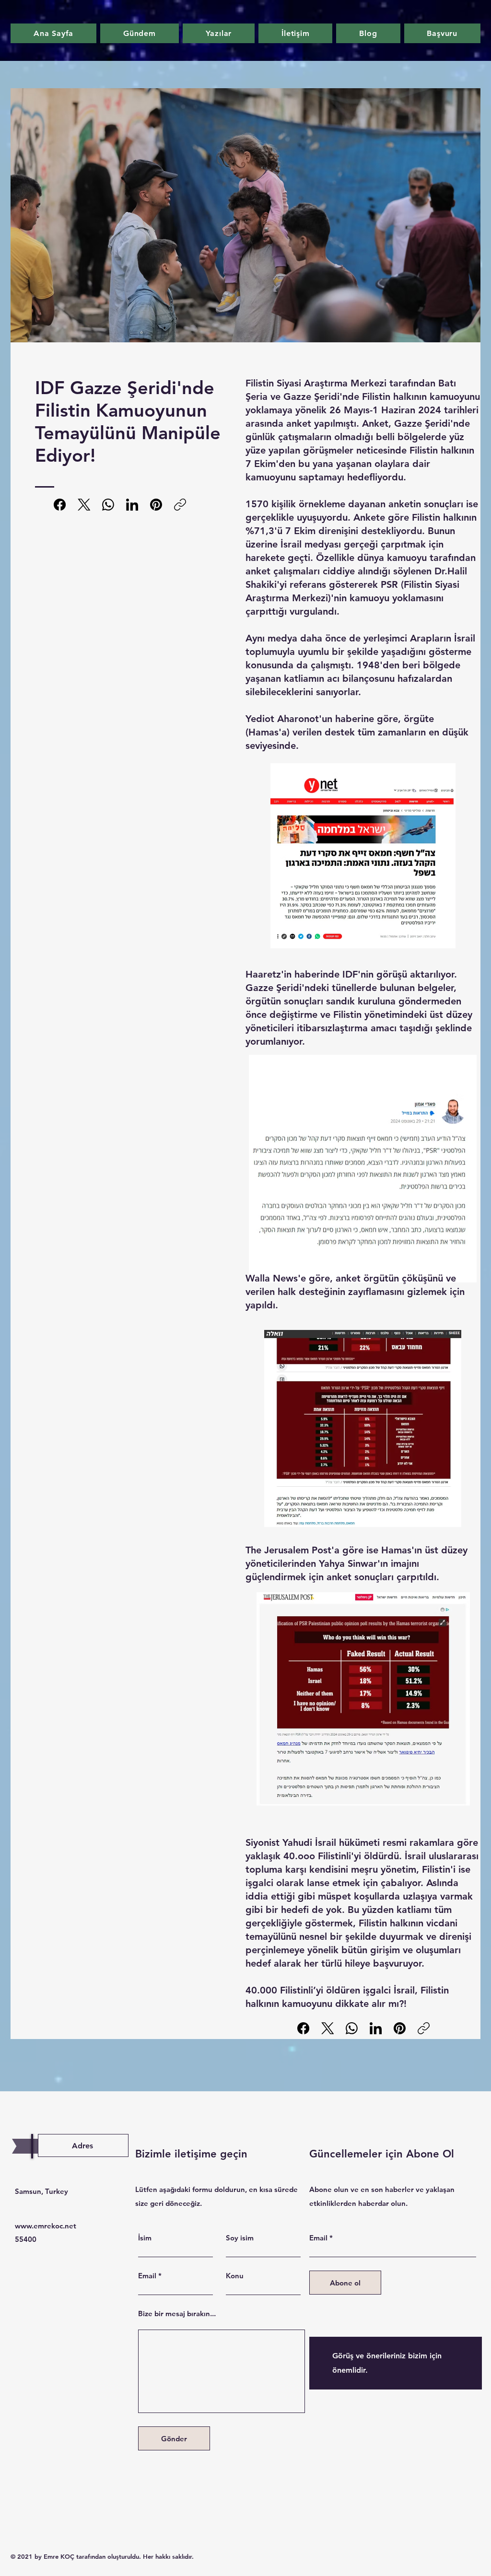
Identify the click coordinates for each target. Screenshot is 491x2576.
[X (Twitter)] (84, 505)
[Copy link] (180, 505)
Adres (82, 2146)
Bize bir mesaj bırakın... (177, 2314)
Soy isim (240, 2238)
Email (147, 2276)
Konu (235, 2276)
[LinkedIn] (132, 505)
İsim (145, 2238)
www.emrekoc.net (46, 2226)
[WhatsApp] (108, 505)
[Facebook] (60, 505)
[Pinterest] (156, 505)
